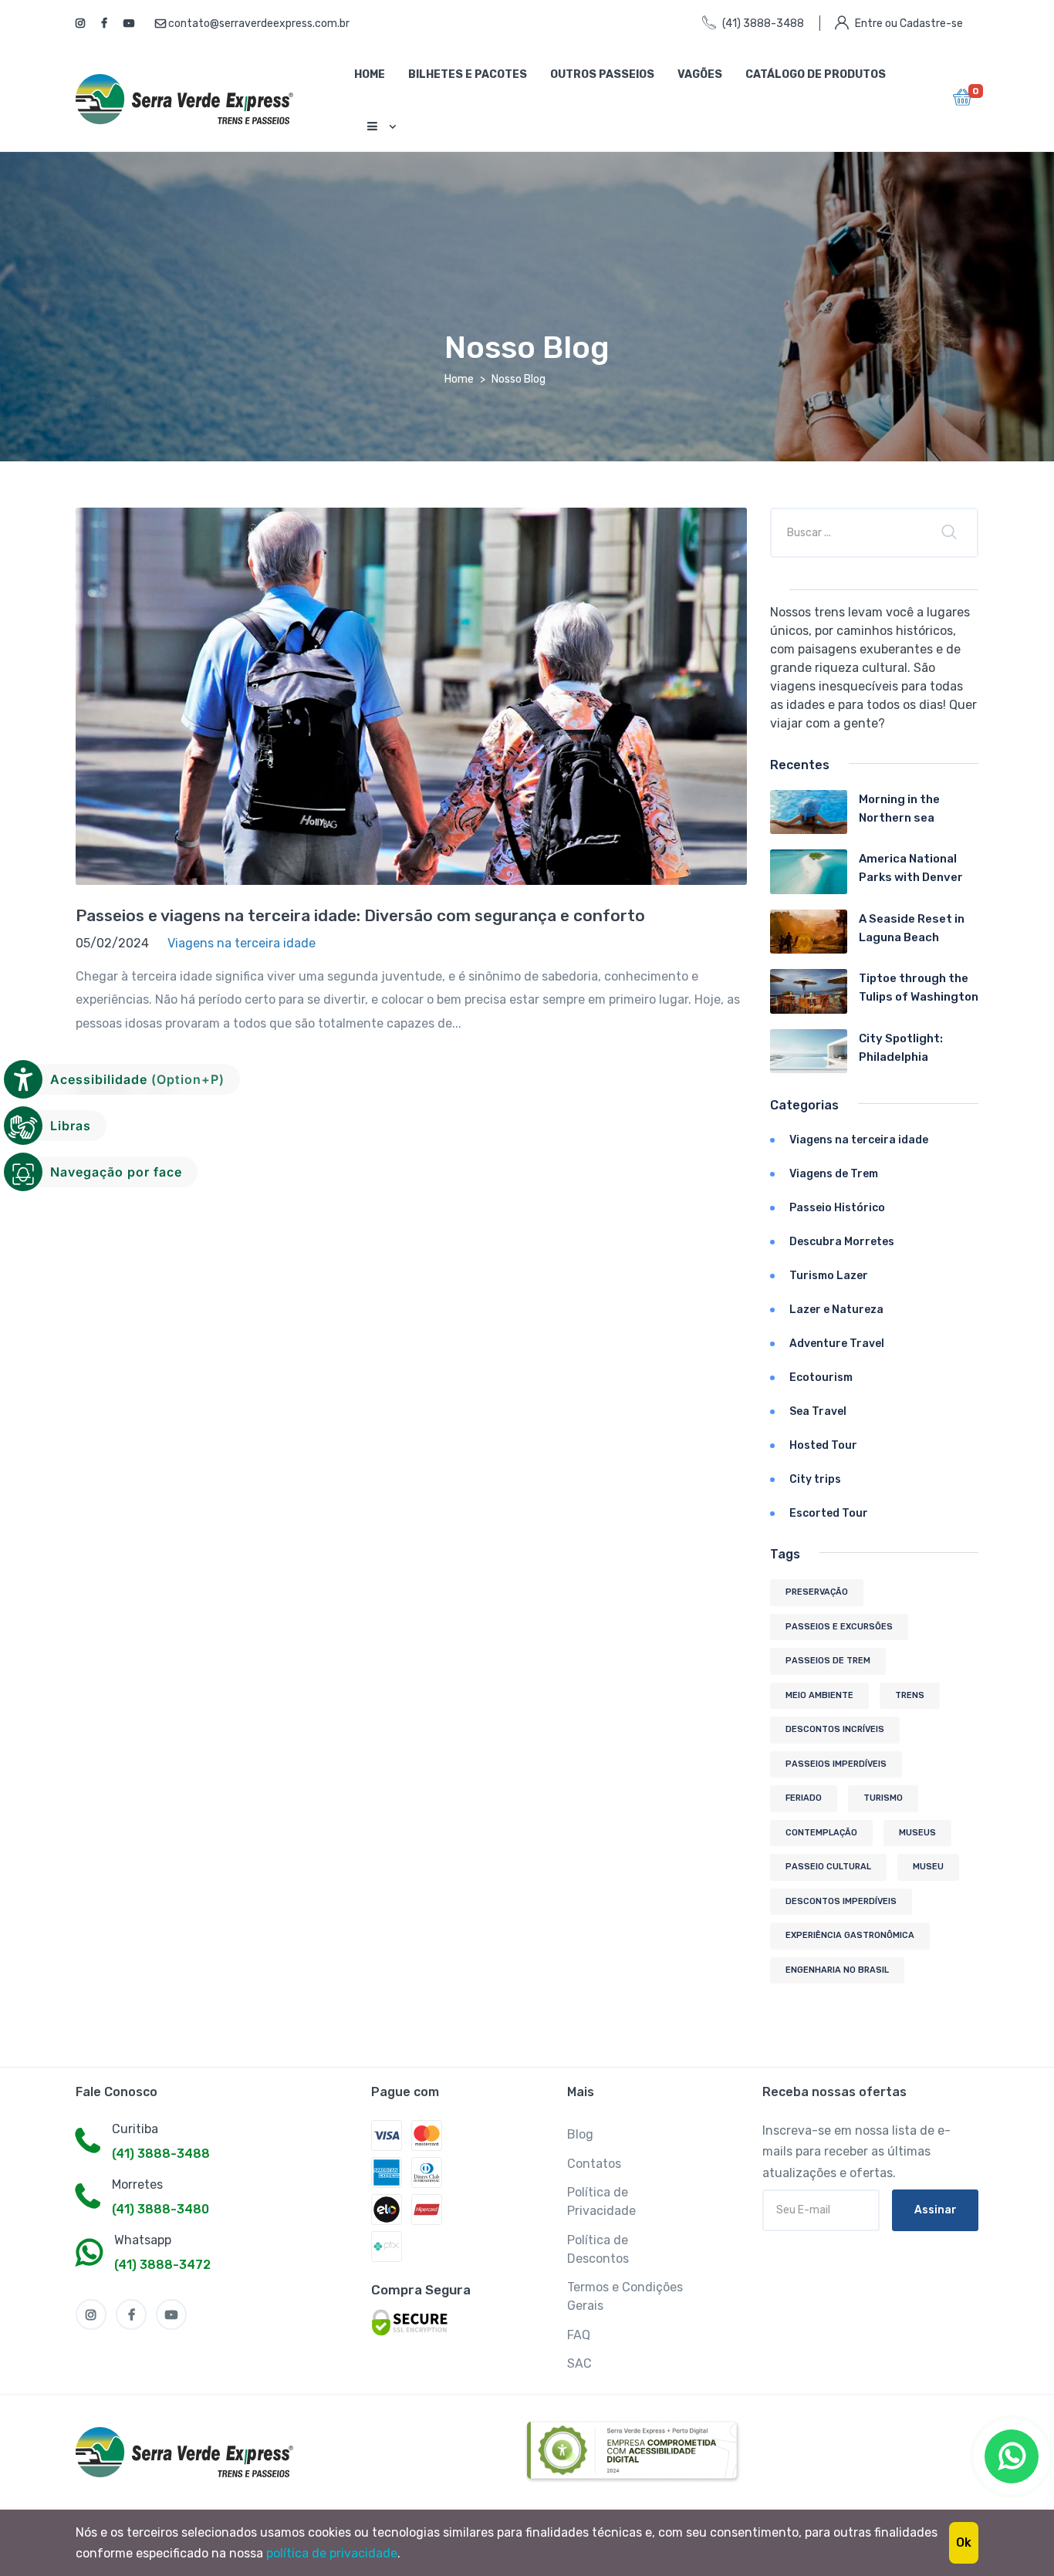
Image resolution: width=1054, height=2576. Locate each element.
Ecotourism (821, 1377)
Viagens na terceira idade (859, 1140)
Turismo (883, 1798)
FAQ (579, 2335)
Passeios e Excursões (839, 1627)
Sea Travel (818, 1411)
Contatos (594, 2164)
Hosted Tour (823, 1445)
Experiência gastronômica (850, 1935)
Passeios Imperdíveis (836, 1764)
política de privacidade (332, 2553)
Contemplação (821, 1833)
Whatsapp (143, 2240)
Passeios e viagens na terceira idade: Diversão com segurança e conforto (360, 915)
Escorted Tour (829, 1513)
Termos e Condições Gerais (625, 2296)
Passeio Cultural (828, 1867)
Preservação (817, 1592)
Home (370, 74)
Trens (910, 1695)
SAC (579, 2363)
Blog (580, 2134)
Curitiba (135, 2129)
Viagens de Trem (834, 1174)
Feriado (804, 1798)
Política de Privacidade (601, 2201)
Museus (917, 1833)
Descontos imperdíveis (841, 1901)
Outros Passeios (602, 74)
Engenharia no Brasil (837, 1970)
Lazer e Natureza (836, 1310)
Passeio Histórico (837, 1208)
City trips (815, 1479)
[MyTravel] (187, 2452)
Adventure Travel (837, 1344)
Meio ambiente (819, 1695)
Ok (964, 2542)
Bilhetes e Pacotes (468, 74)
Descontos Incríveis (835, 1729)
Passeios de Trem (828, 1661)
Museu (928, 1867)
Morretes (137, 2184)
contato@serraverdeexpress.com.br (258, 24)
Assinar (936, 2210)
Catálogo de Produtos (816, 74)
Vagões (700, 74)
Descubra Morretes (842, 1242)
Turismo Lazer (829, 1276)
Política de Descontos (598, 2249)
